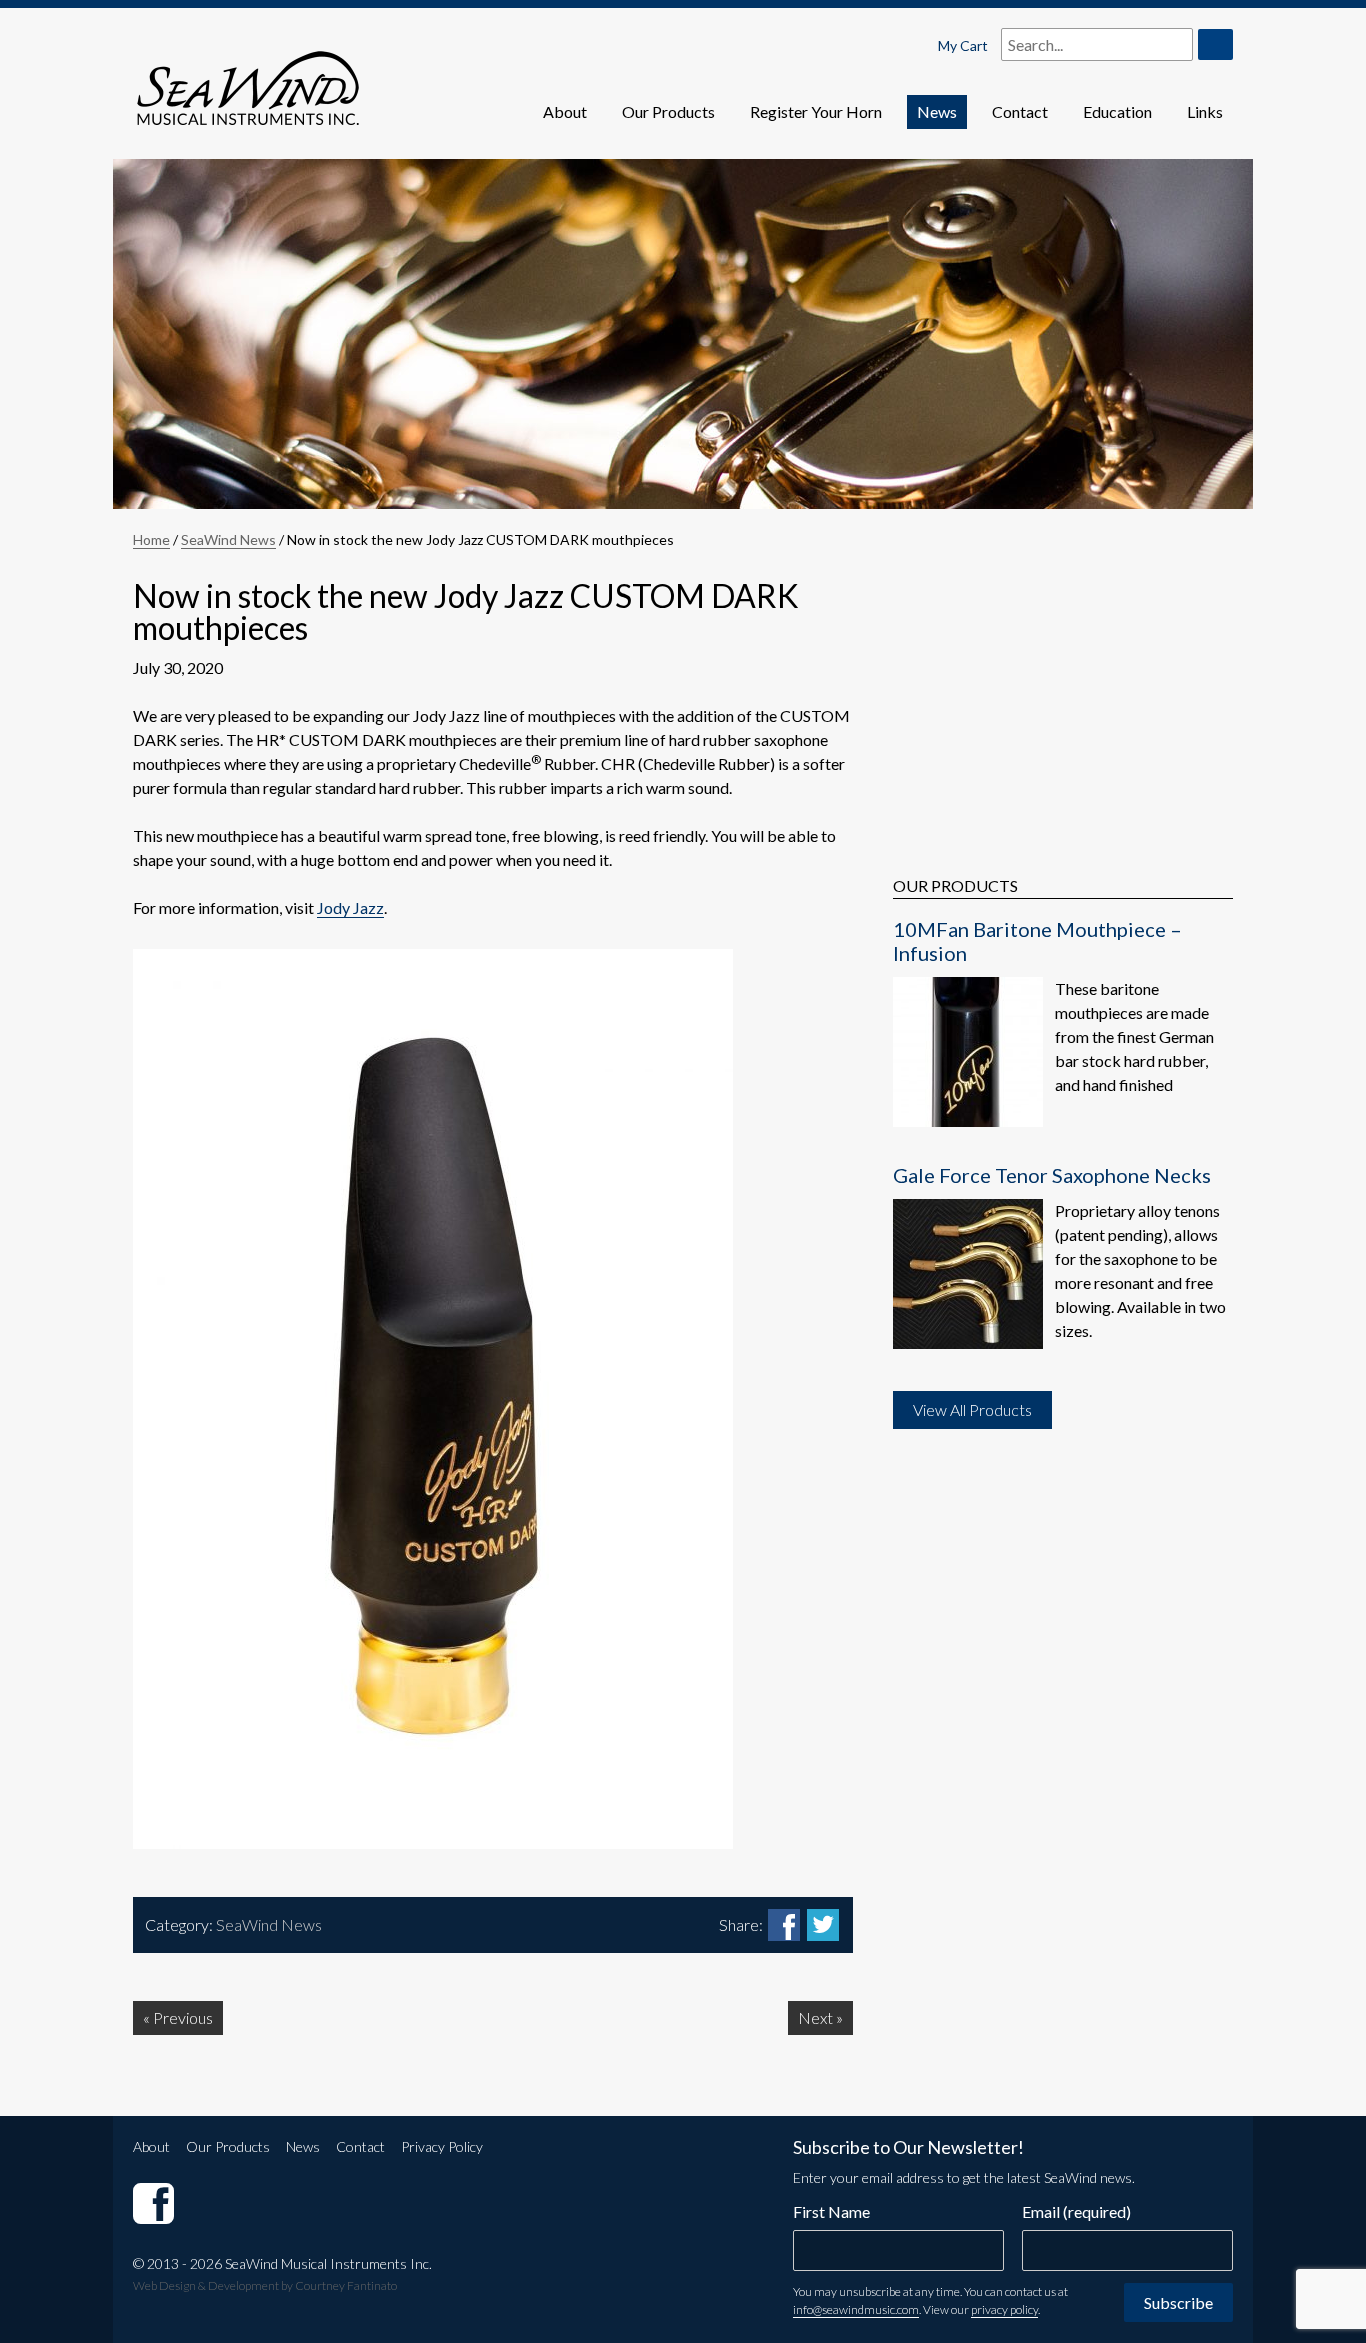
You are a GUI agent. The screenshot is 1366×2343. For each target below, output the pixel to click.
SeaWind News (228, 539)
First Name (831, 2211)
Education (1117, 111)
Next (815, 2017)
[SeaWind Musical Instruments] (153, 2202)
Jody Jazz (350, 907)
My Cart (963, 45)
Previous (183, 2017)
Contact (1020, 111)
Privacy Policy (442, 2146)
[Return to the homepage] (248, 73)
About (565, 111)
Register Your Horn (816, 111)
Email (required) (1076, 2211)
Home (151, 539)
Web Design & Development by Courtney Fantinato (265, 2285)
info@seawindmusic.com (856, 2309)
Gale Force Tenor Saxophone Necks (1052, 1175)
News (937, 111)
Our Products (668, 111)
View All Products (972, 1409)
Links (1205, 111)
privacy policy (1004, 2309)
